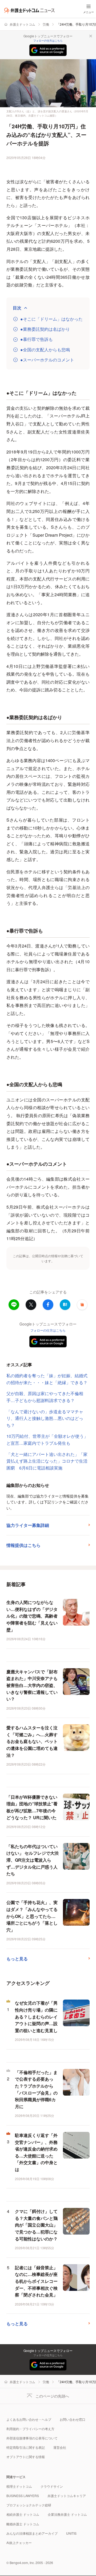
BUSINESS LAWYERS (23, 2496)
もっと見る (17, 1959)
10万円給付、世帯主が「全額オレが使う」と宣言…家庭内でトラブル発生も (47, 1440)
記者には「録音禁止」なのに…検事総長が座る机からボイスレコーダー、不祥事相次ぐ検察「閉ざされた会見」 (36, 2281)
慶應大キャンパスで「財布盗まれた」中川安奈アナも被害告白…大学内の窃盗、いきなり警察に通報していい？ (32, 1685)
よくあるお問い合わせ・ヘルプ (29, 2419)
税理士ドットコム (19, 2486)
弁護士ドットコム (22, 24)
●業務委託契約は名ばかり (45, 329)
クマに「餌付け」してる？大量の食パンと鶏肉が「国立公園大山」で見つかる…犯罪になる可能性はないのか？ (36, 2225)
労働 (46, 24)
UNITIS (71, 2533)
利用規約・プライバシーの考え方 (30, 2429)
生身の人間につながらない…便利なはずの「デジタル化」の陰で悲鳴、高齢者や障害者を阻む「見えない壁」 (32, 1616)
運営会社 (60, 2447)
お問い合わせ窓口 (73, 2419)
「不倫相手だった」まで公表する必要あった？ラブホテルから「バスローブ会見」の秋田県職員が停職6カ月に (36, 2089)
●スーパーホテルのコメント (47, 360)
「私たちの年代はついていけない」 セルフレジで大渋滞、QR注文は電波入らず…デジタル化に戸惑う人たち (33, 1860)
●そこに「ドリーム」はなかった (51, 319)
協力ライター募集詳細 (28, 1525)
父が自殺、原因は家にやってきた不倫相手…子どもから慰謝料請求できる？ (45, 1397)
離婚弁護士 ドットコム (23, 2524)
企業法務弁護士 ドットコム (67, 2514)
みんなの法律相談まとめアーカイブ (32, 2533)
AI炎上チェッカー (19, 2543)
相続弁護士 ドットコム (23, 2514)
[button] (82, 1305)
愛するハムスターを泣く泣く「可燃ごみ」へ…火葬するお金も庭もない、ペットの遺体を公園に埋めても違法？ (32, 1741)
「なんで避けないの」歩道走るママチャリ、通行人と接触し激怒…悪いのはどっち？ (45, 1418)
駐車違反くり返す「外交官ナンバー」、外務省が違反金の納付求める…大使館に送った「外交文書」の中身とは (36, 2152)
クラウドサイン (52, 2486)
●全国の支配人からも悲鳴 (45, 350)
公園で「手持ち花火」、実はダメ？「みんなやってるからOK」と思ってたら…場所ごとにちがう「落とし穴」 (32, 1916)
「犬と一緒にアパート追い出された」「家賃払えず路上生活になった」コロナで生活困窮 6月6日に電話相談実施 (47, 1461)
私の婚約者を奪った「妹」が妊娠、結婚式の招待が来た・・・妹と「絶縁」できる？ (47, 1379)
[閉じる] (91, 36)
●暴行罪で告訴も (37, 339)
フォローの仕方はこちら (48, 41)
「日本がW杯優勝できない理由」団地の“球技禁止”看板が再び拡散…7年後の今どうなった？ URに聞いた (32, 1807)
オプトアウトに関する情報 (26, 2457)
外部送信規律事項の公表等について (32, 2438)
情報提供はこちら (23, 1545)
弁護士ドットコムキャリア (67, 2496)
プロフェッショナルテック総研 (29, 2505)
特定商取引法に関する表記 (26, 2447)
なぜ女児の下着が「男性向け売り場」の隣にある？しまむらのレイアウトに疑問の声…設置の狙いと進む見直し (36, 2016)
